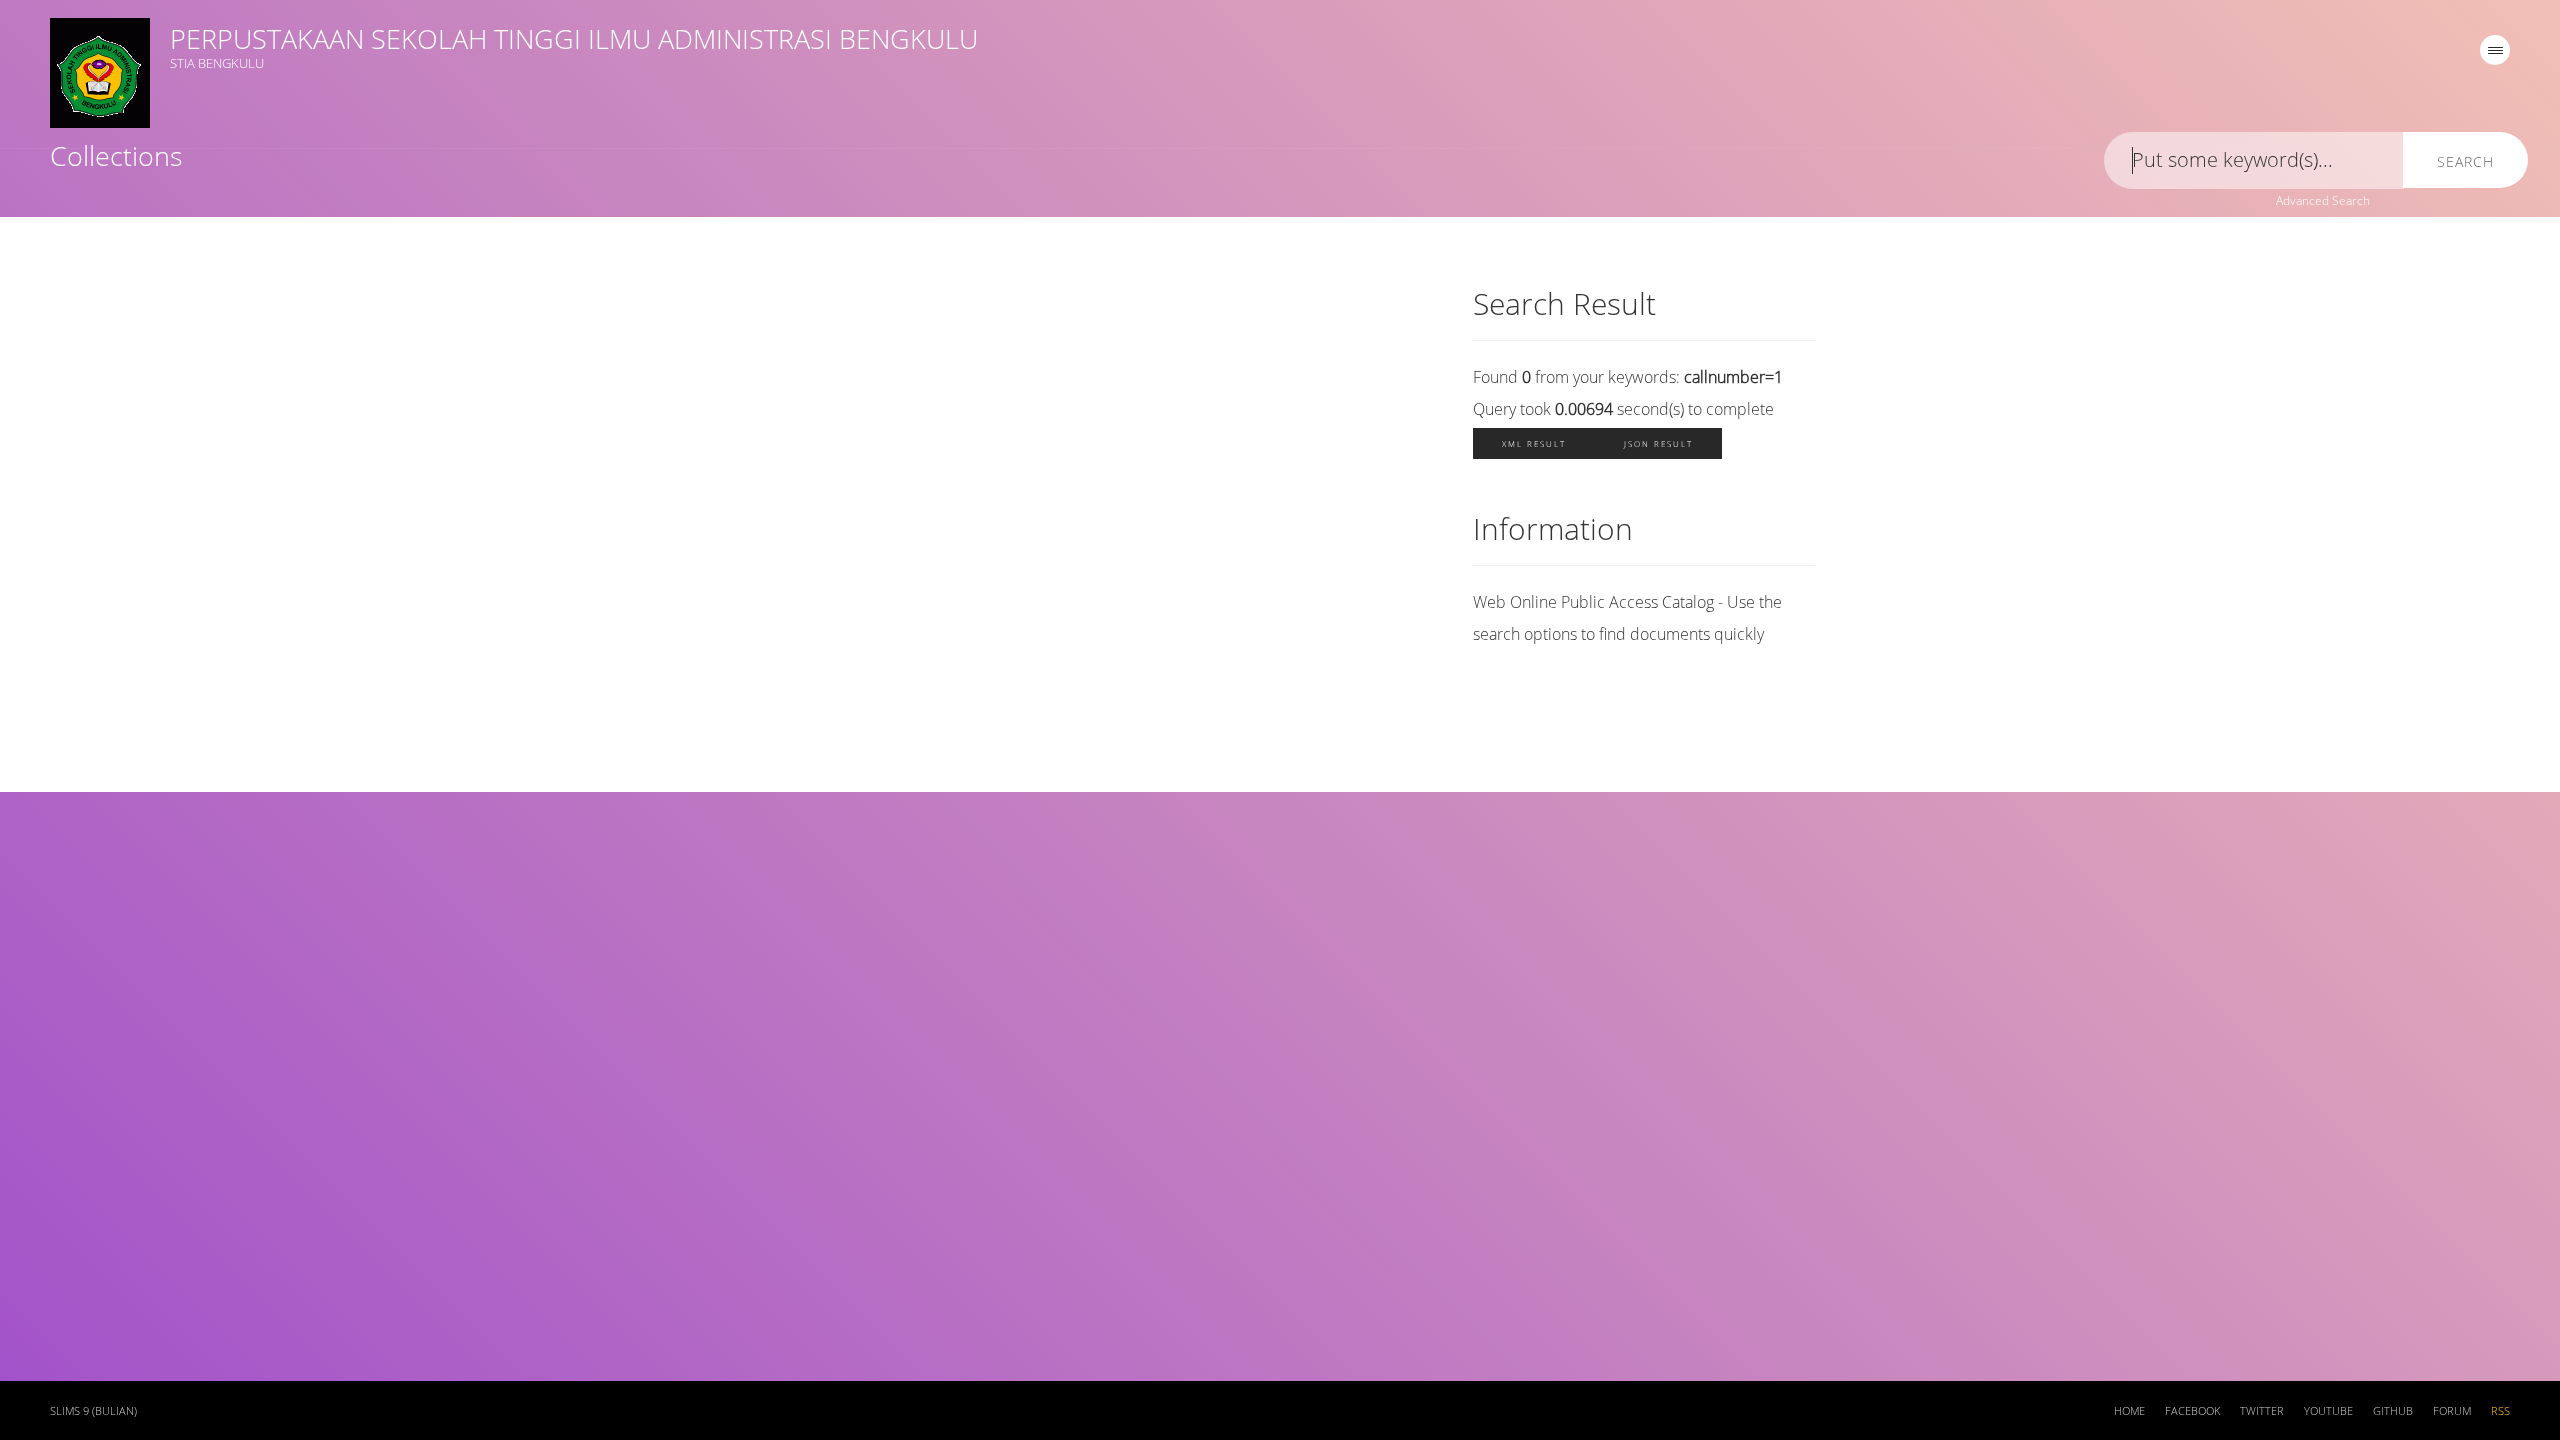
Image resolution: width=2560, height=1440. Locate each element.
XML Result (1534, 443)
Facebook (2192, 1411)
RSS (2500, 1411)
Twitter (2262, 1411)
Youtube (2328, 1411)
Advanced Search (2323, 200)
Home (2129, 1411)
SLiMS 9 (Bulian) (93, 1411)
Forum (2452, 1411)
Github (2393, 1411)
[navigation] (2495, 50)
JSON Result (1658, 443)
